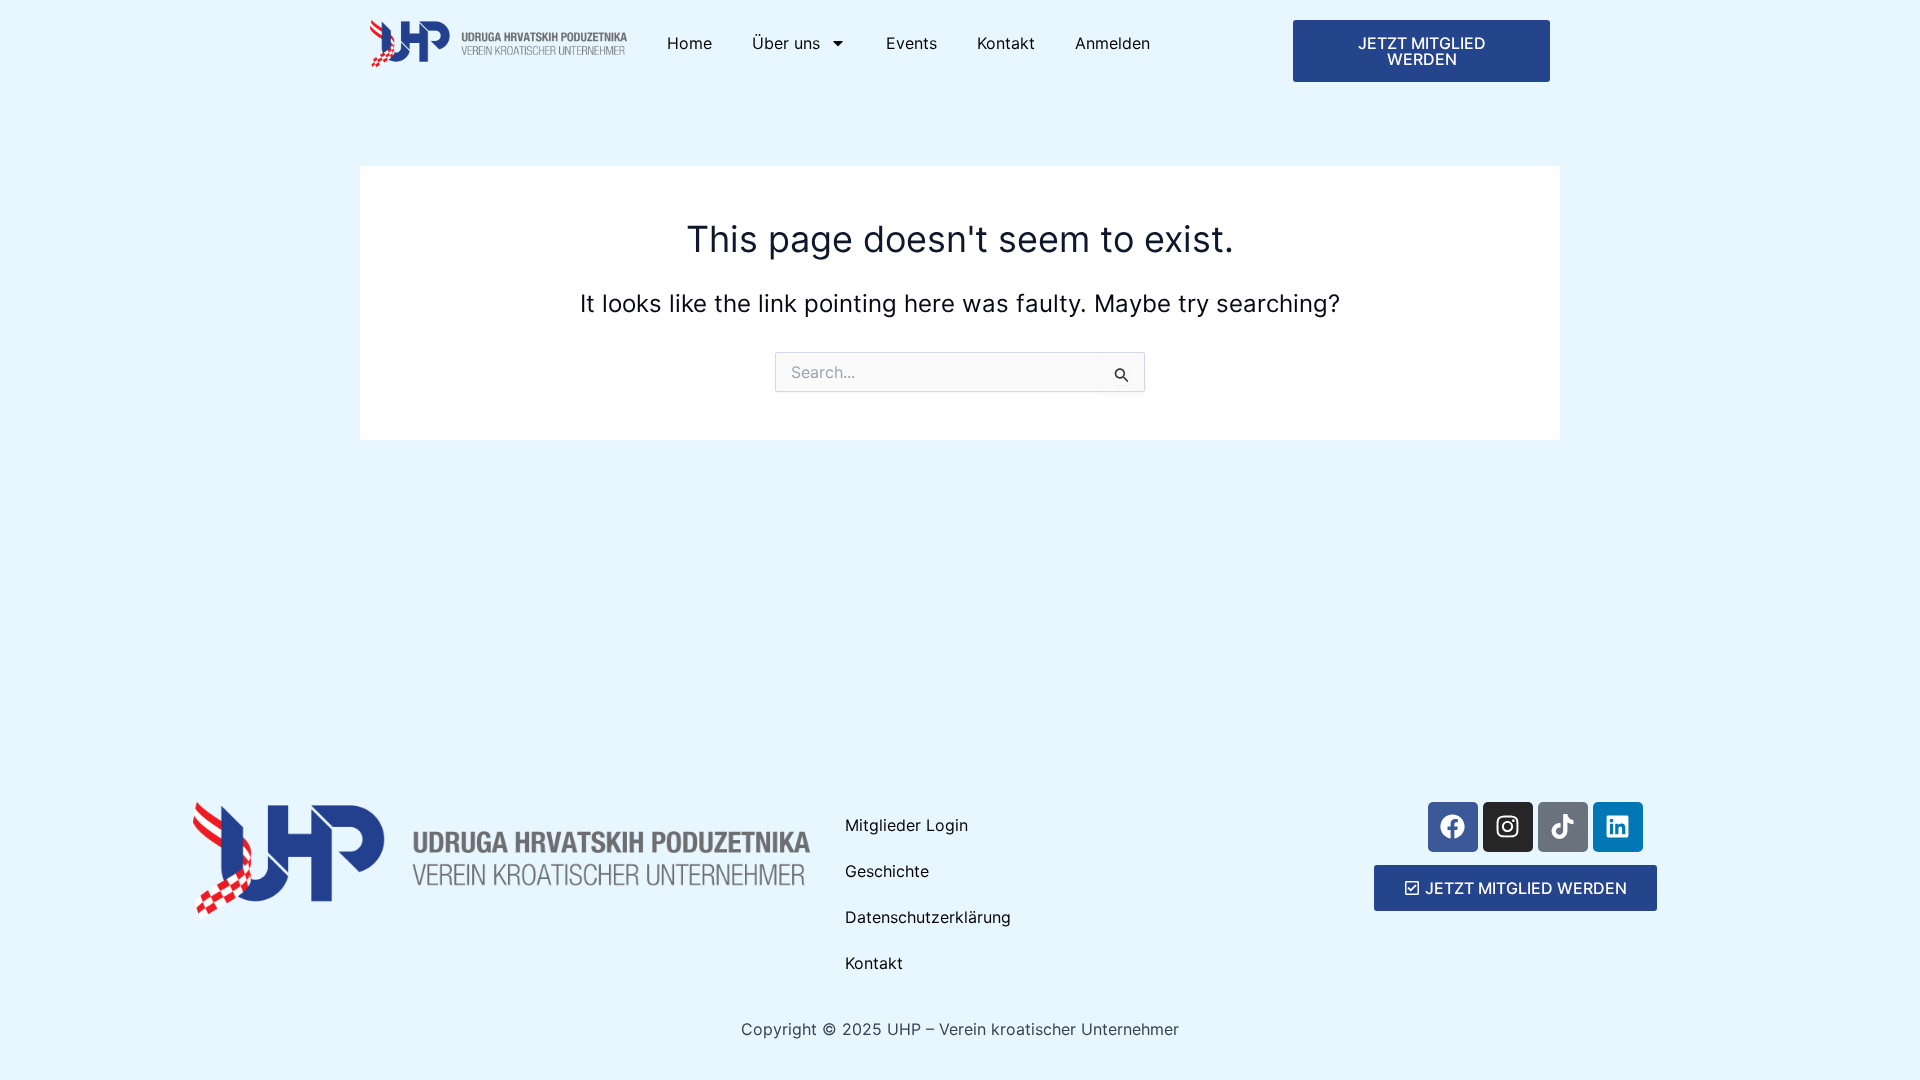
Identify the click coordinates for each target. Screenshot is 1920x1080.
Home (689, 43)
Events (911, 43)
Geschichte (887, 871)
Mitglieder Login (906, 825)
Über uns (786, 43)
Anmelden (1112, 43)
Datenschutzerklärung (928, 917)
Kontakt (1006, 43)
